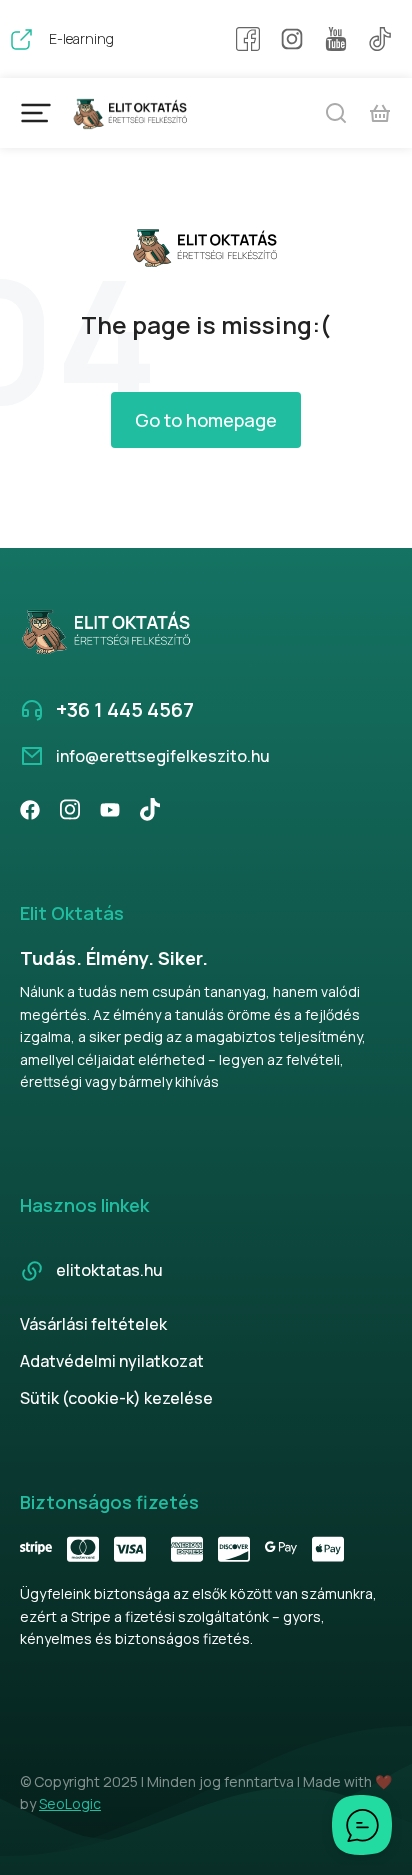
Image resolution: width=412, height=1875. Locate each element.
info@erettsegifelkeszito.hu (163, 756)
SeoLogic (70, 1803)
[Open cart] (380, 113)
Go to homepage (206, 420)
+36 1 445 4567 (125, 709)
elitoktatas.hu (109, 1270)
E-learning (81, 38)
